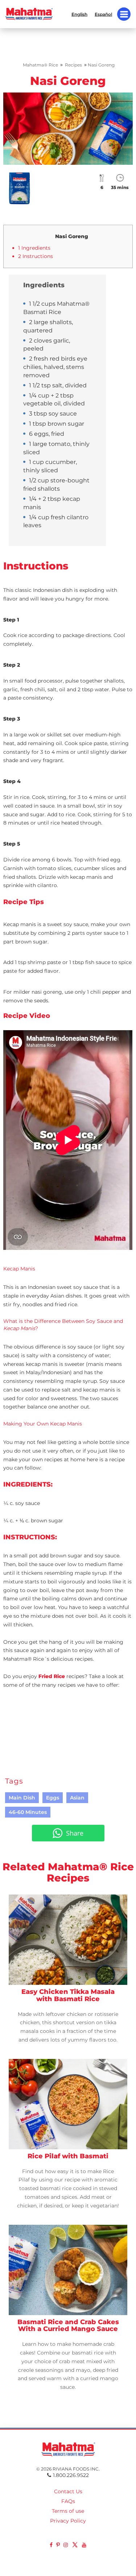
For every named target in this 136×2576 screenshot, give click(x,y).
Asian (77, 1798)
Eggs (53, 1798)
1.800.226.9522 (71, 2475)
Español (103, 14)
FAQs (68, 2501)
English (79, 14)
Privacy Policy (68, 2521)
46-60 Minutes (28, 1812)
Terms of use (68, 2511)
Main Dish (22, 1798)
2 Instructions (36, 256)
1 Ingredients (34, 248)
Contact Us (68, 2491)
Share (75, 1833)
